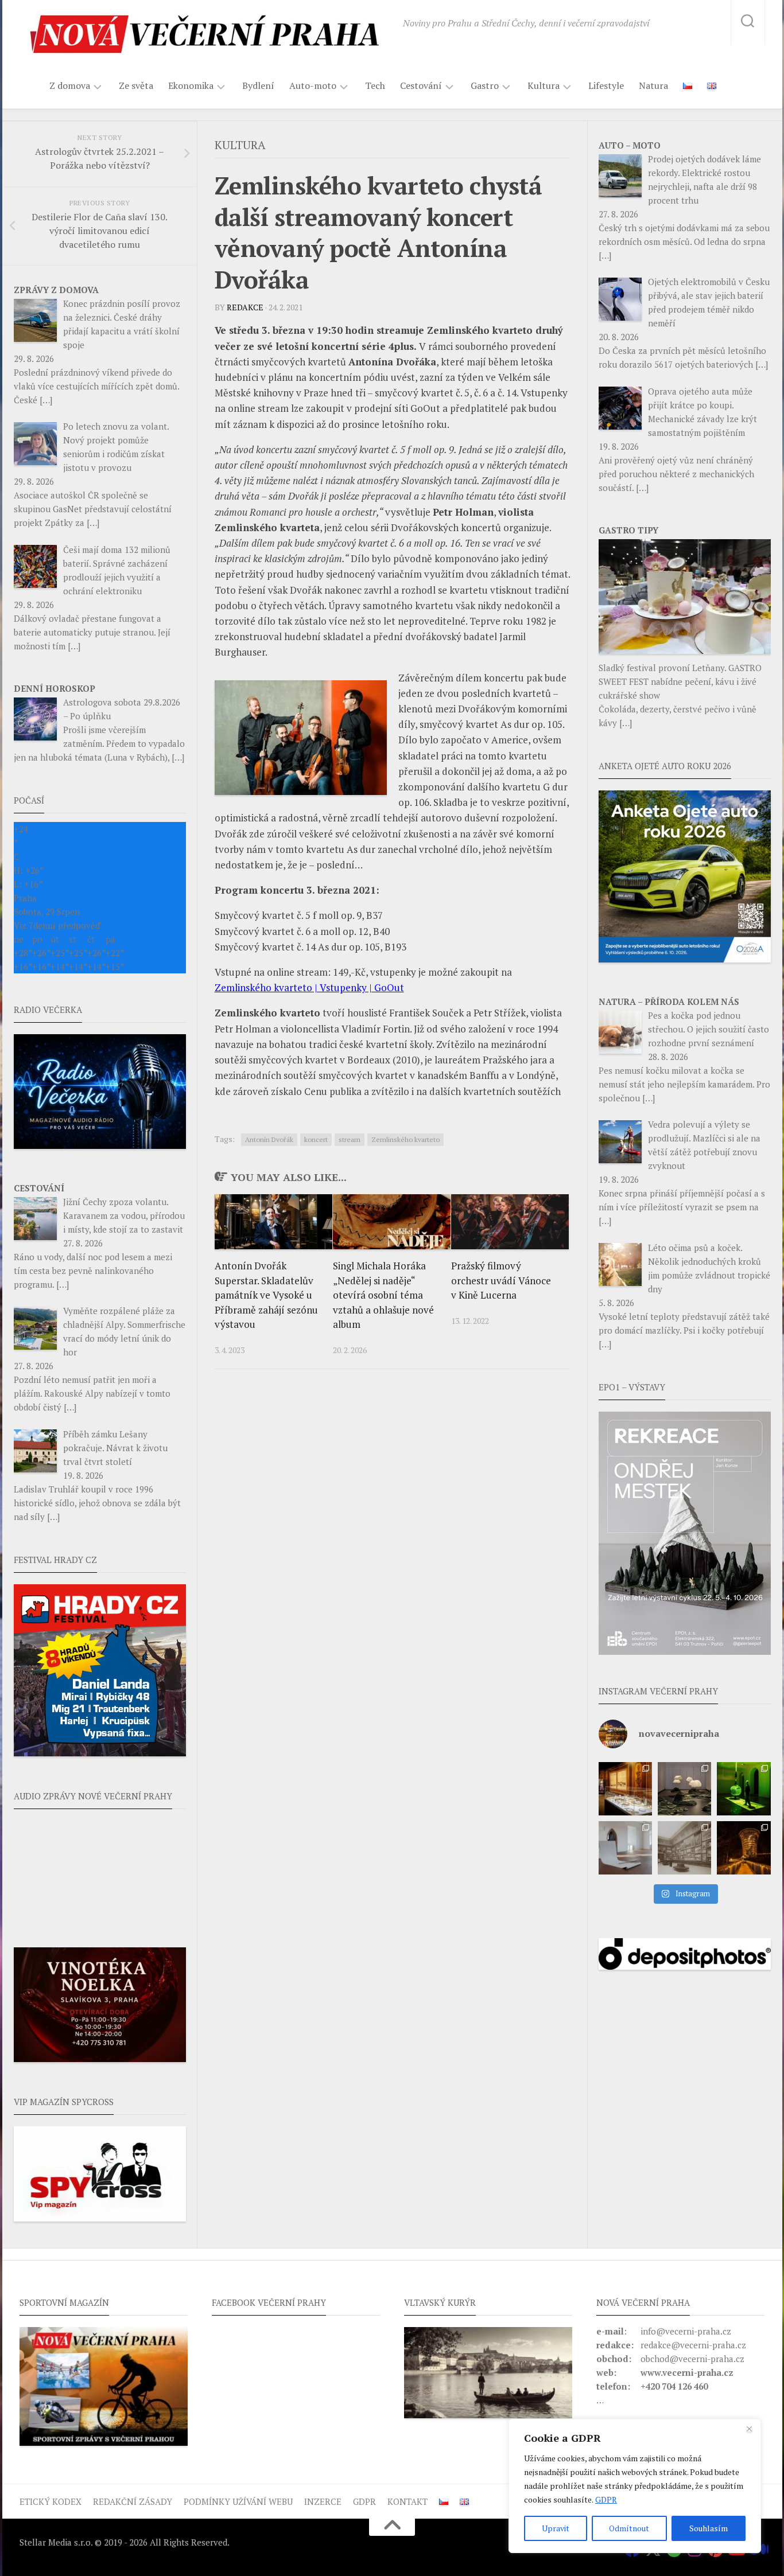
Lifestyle (606, 85)
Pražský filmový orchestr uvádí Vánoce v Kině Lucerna (501, 1280)
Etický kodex (51, 2501)
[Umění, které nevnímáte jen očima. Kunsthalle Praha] (684, 1789)
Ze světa (136, 85)
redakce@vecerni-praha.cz (693, 2345)
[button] (685, 1533)
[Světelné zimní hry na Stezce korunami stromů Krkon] (744, 1848)
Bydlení (258, 85)
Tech (375, 85)
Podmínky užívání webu (238, 2501)
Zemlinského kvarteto (405, 1139)
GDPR (606, 2499)
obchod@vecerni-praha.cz (692, 2359)
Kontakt (407, 2501)
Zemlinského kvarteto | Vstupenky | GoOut (309, 987)
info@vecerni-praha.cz (686, 2331)
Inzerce (323, 2501)
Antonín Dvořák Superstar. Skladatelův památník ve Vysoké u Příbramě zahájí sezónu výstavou (266, 1295)
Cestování (421, 86)
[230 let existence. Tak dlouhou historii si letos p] (684, 1848)
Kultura (544, 86)
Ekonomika (191, 86)
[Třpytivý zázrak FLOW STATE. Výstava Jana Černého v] (744, 1789)
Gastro (485, 86)
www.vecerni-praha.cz (687, 2372)
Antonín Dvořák (269, 1139)
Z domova (70, 86)
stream (350, 1139)
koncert (316, 1139)
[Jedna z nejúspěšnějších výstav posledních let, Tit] (625, 1789)
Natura (653, 85)
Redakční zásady (133, 2501)
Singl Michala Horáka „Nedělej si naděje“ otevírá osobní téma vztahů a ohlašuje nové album (383, 1295)
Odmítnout (629, 2528)
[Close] (749, 2429)
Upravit (556, 2528)
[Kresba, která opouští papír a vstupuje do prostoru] (625, 1848)
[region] (635, 2486)
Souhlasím (709, 2528)
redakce (245, 307)
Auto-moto (313, 86)
